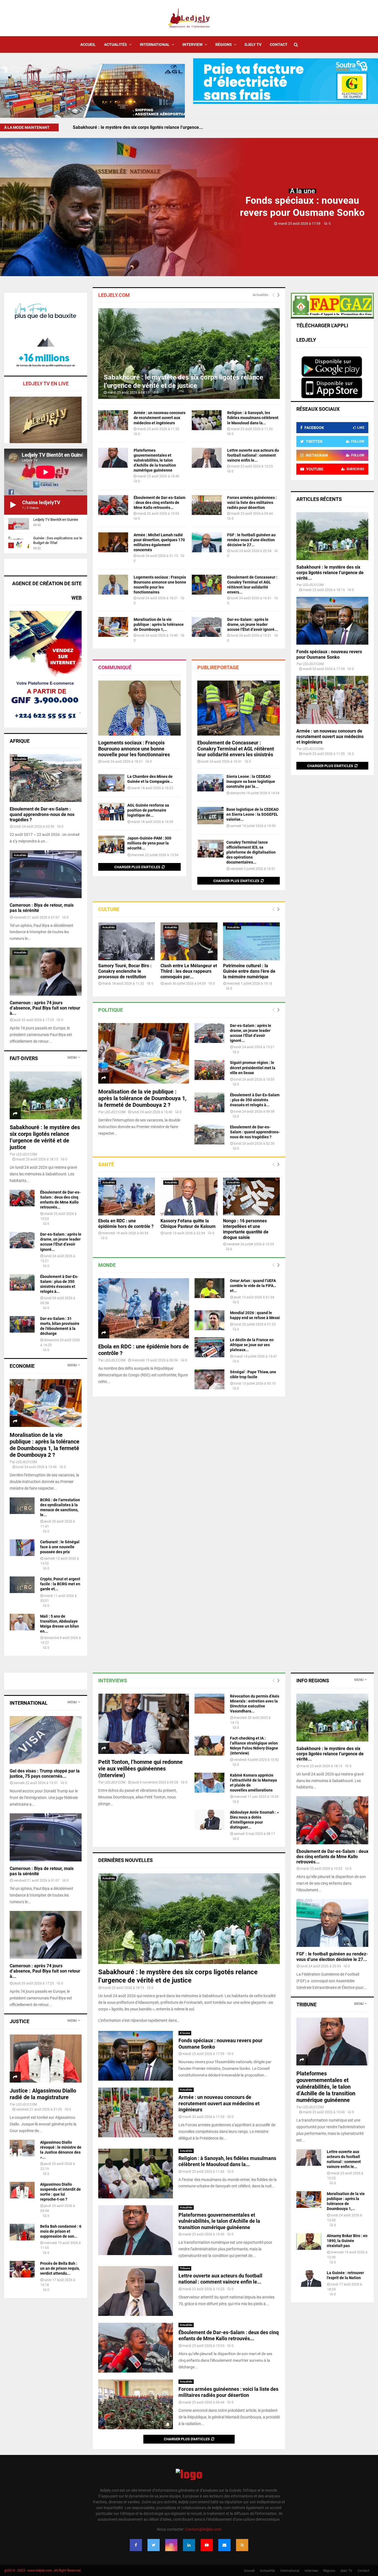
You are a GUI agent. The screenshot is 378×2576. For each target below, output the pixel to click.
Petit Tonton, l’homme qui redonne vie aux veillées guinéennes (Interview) (140, 1769)
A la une (302, 191)
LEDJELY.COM (115, 1112)
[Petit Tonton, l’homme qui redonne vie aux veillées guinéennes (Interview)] (144, 1724)
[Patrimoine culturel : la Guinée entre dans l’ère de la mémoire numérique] (251, 941)
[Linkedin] (189, 2545)
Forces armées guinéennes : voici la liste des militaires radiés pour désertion (252, 503)
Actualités (116, 45)
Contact (279, 45)
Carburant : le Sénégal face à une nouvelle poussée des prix (60, 1547)
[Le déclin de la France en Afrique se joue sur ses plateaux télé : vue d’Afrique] (209, 1347)
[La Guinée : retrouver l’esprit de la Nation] (309, 2279)
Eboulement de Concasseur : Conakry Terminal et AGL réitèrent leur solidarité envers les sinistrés (236, 749)
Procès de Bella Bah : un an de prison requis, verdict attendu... (60, 2268)
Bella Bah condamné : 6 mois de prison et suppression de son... (61, 2231)
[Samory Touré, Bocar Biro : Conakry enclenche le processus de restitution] (127, 941)
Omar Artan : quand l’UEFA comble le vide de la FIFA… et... (253, 1286)
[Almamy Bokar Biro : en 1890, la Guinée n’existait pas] (309, 2242)
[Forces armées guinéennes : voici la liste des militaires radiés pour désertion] (207, 505)
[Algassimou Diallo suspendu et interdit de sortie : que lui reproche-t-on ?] (22, 2190)
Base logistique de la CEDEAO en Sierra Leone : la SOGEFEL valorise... (253, 814)
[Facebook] (136, 2545)
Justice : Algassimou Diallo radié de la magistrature (43, 2094)
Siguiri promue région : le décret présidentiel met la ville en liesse (253, 1068)
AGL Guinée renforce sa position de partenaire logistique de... (148, 810)
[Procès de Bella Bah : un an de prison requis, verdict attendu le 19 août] (22, 2269)
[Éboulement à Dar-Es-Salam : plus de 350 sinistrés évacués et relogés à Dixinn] (209, 1102)
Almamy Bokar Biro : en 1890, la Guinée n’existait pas (347, 2241)
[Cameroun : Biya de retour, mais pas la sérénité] (46, 874)
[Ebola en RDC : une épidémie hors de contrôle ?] (127, 1197)
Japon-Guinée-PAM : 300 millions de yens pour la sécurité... (149, 843)
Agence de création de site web (47, 591)
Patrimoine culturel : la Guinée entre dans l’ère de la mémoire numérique (249, 971)
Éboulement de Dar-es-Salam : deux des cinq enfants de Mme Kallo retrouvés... (160, 503)
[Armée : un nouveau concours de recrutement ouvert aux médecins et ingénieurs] (113, 420)
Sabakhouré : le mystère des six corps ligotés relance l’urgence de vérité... (330, 573)
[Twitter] (154, 2545)
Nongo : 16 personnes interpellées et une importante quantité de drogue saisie (246, 1229)
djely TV (253, 45)
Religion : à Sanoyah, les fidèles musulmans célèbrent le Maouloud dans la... (253, 418)
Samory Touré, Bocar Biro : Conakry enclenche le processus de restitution (125, 971)
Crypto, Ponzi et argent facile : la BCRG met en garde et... (60, 1584)
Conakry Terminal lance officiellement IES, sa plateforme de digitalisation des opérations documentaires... (251, 852)
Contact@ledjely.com (203, 2529)
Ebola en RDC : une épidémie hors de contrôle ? (126, 1224)
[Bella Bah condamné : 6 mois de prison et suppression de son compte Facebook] (22, 2232)
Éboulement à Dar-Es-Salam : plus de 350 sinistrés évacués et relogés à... (255, 1100)
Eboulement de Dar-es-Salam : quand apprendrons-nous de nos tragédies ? (255, 1132)
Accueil (88, 45)
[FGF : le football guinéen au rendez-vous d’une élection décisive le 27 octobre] (207, 542)
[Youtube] (207, 2545)
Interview (192, 45)
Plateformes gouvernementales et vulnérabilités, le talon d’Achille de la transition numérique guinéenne (155, 460)
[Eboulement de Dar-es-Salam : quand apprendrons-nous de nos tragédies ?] (209, 1134)
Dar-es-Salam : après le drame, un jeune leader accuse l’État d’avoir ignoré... (253, 624)
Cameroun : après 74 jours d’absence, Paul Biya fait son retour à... (45, 1008)
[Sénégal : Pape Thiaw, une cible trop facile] (209, 1379)
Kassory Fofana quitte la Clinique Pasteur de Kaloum (188, 1224)
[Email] (224, 2545)
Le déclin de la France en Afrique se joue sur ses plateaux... (252, 1345)
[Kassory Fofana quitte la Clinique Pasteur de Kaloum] (189, 1197)
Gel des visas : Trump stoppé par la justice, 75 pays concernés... (45, 1774)
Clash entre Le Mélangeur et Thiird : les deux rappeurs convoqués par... (189, 971)
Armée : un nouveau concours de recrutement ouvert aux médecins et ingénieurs (160, 418)
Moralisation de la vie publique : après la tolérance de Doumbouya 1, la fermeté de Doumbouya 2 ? (142, 1098)
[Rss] (242, 2545)
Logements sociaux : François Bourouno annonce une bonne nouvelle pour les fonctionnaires (134, 749)
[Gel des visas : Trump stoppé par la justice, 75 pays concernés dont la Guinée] (46, 1740)
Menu (72, 1058)
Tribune (185, 2268)
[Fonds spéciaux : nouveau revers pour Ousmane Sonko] (332, 621)
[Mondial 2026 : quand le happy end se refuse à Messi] (209, 1320)
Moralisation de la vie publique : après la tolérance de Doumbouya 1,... (159, 624)
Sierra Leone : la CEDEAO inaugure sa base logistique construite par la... (251, 781)
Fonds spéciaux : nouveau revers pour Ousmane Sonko (128, 127)
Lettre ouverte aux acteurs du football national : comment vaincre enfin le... (253, 455)
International (155, 45)
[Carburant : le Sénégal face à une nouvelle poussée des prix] (22, 1548)
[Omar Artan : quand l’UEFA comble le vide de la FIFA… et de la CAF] (209, 1288)
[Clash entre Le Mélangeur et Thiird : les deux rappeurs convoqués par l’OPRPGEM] (189, 941)
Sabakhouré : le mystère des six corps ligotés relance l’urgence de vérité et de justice (45, 1137)
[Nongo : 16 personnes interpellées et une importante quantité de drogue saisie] (251, 1197)
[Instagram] (171, 2545)
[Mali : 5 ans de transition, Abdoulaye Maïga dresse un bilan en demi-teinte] (22, 1622)
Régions (224, 45)
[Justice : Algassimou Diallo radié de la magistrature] (46, 2058)
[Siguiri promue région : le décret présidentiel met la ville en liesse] (209, 1070)
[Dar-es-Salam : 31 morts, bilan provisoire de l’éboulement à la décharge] (22, 1324)
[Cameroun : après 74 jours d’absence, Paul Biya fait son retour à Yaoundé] (46, 971)
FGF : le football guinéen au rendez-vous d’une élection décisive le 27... (251, 540)
